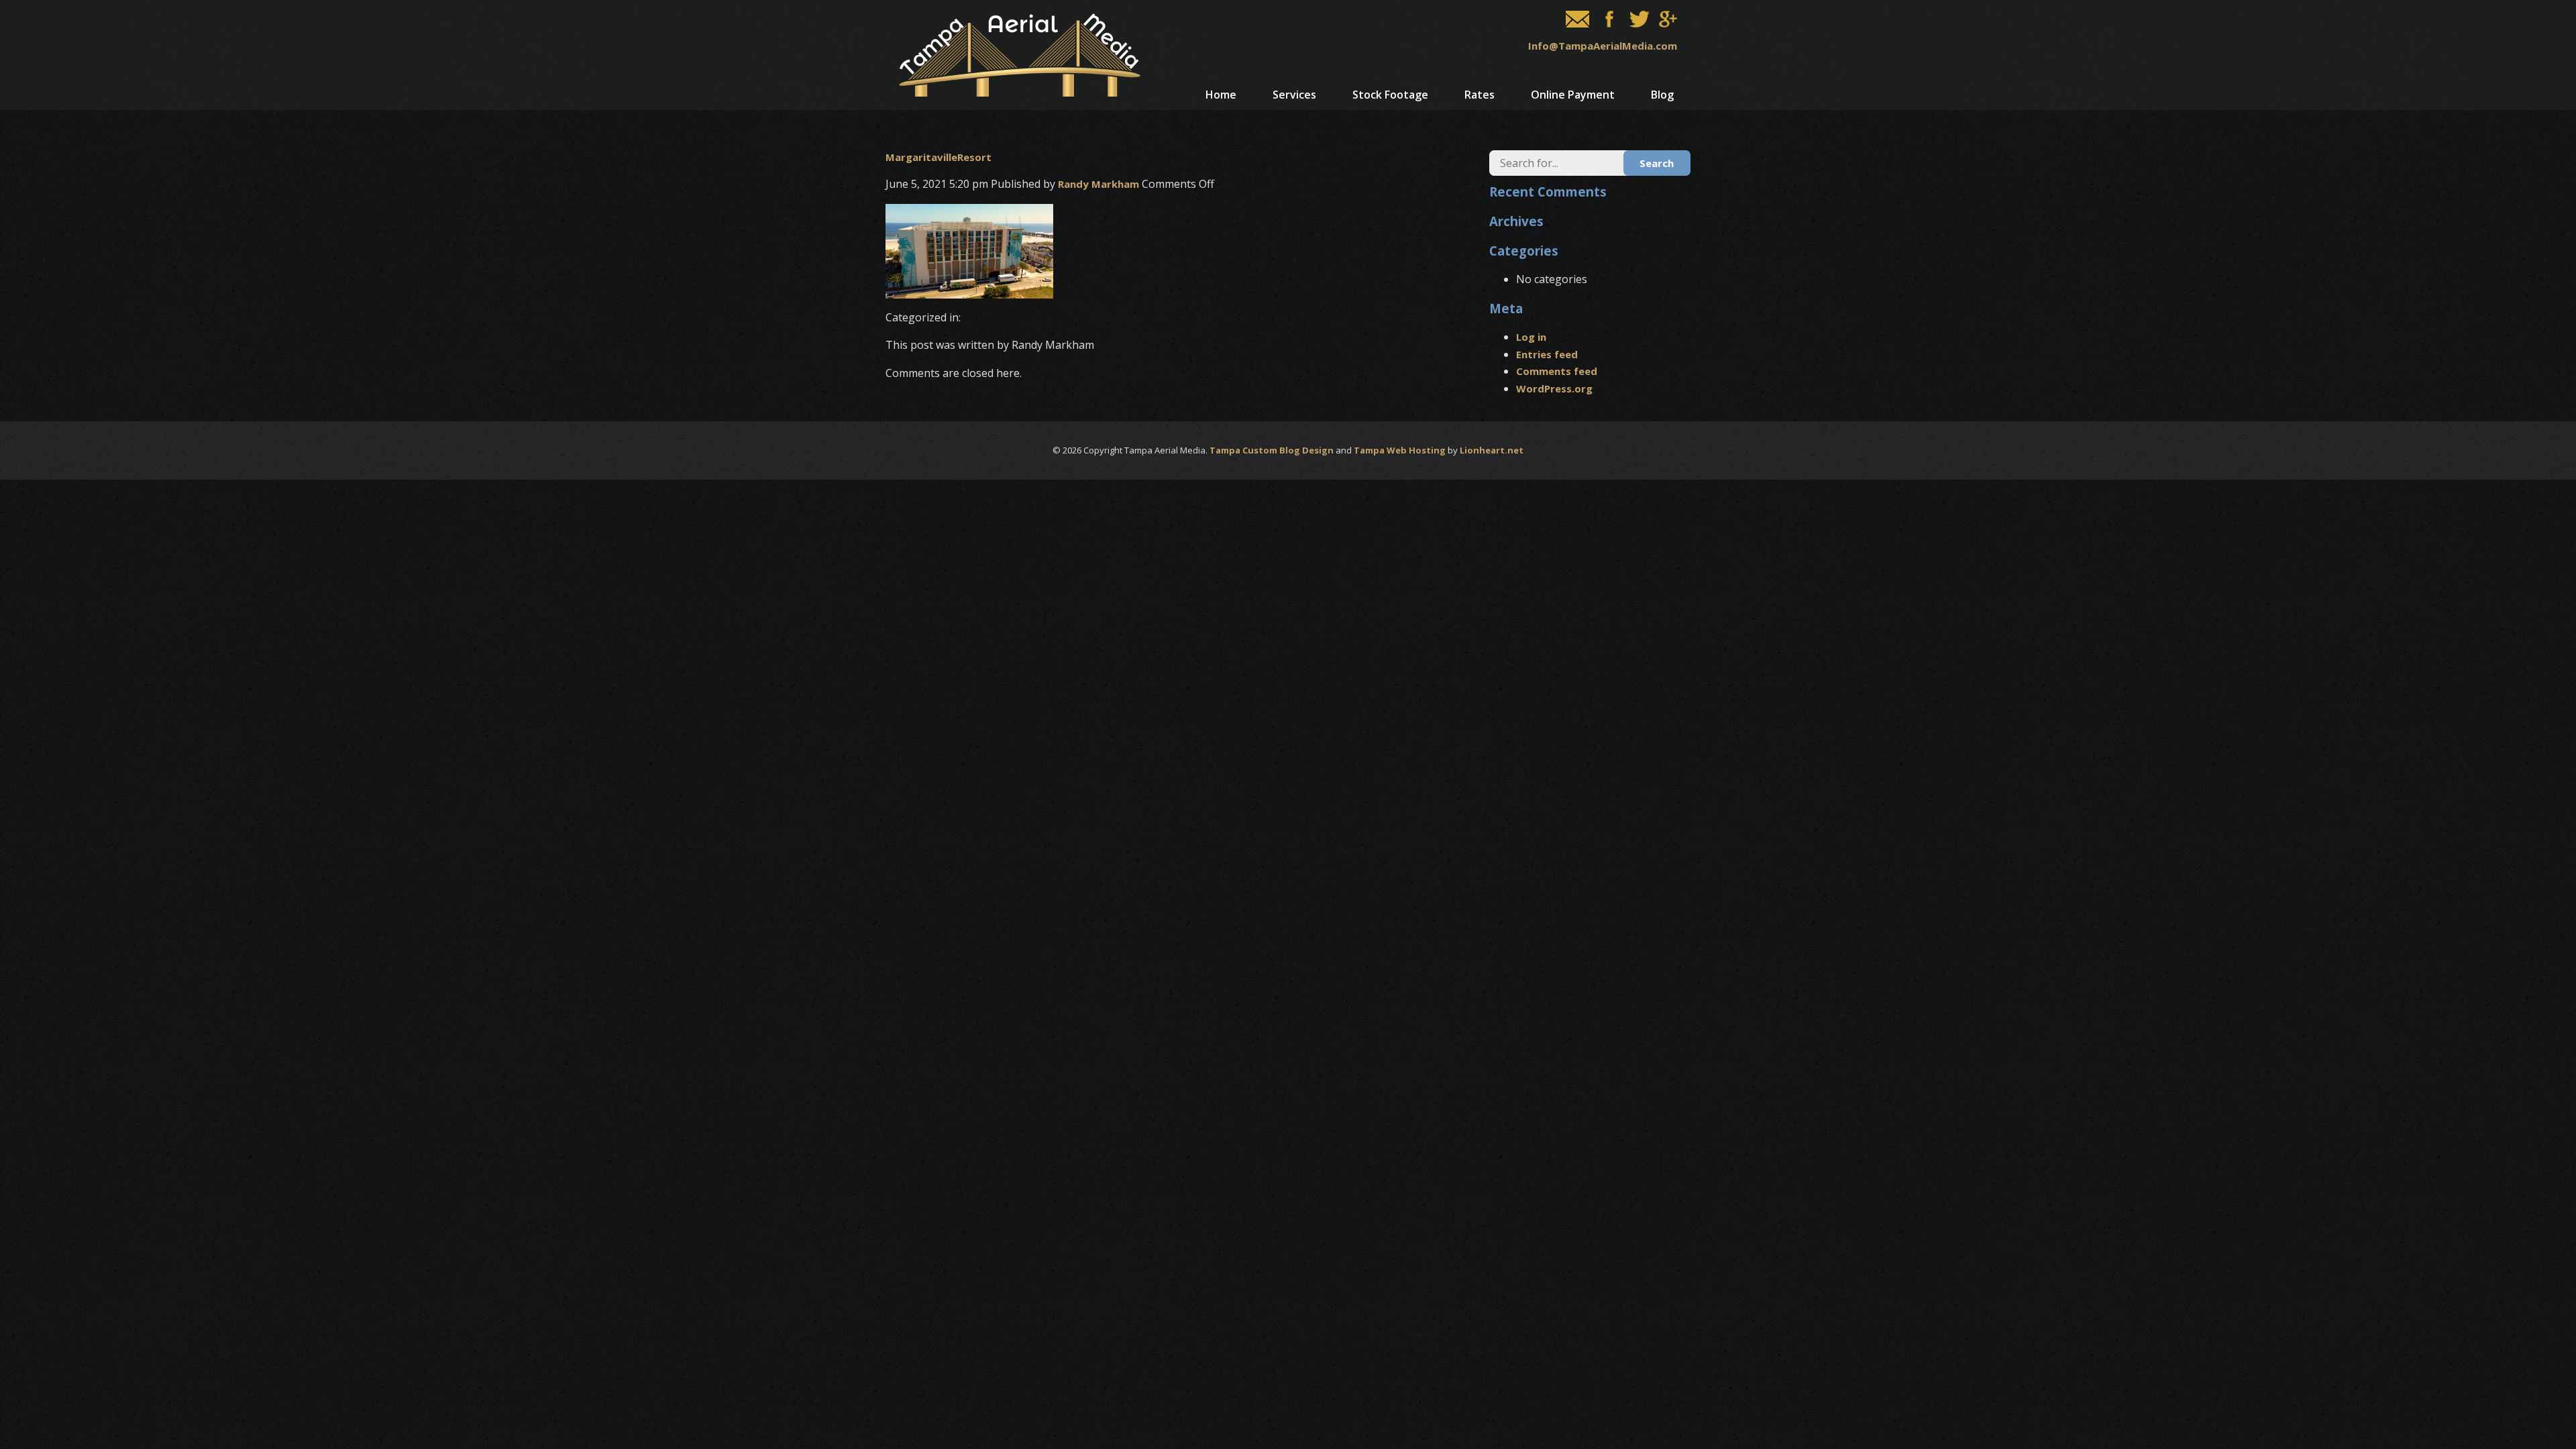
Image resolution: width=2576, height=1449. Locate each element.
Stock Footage (1390, 95)
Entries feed (1547, 354)
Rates (1480, 95)
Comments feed (1557, 371)
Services (1294, 95)
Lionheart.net (1492, 450)
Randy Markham (1098, 184)
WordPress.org (1554, 388)
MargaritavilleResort (938, 157)
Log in (1531, 337)
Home (1221, 95)
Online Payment (1573, 95)
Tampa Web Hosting (1400, 450)
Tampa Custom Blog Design (1272, 450)
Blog (1662, 95)
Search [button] (1657, 163)
